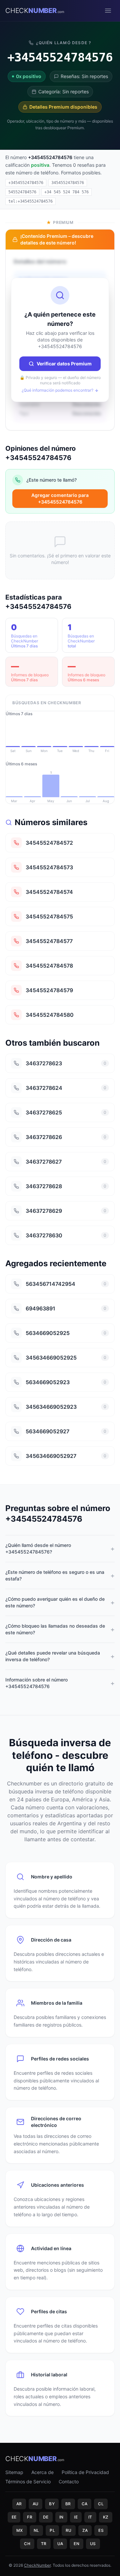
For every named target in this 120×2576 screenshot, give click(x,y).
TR (44, 2544)
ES (101, 2530)
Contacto (69, 2481)
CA (85, 2504)
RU (69, 2530)
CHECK (35, 11)
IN (61, 2517)
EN (76, 2544)
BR (68, 2504)
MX (20, 2530)
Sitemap (14, 2472)
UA (60, 2544)
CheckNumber (37, 2565)
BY (52, 2504)
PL (52, 2530)
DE (46, 2517)
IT (90, 2517)
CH (27, 2544)
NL (36, 2530)
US (93, 2544)
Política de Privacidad (85, 2472)
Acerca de (42, 2472)
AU (36, 2504)
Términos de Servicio (28, 2481)
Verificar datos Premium (64, 364)
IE (76, 2517)
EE (14, 2517)
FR (30, 2517)
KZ (106, 2517)
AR (19, 2504)
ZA (85, 2530)
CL (101, 2504)
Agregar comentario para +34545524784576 (60, 498)
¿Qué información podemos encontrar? (57, 390)
